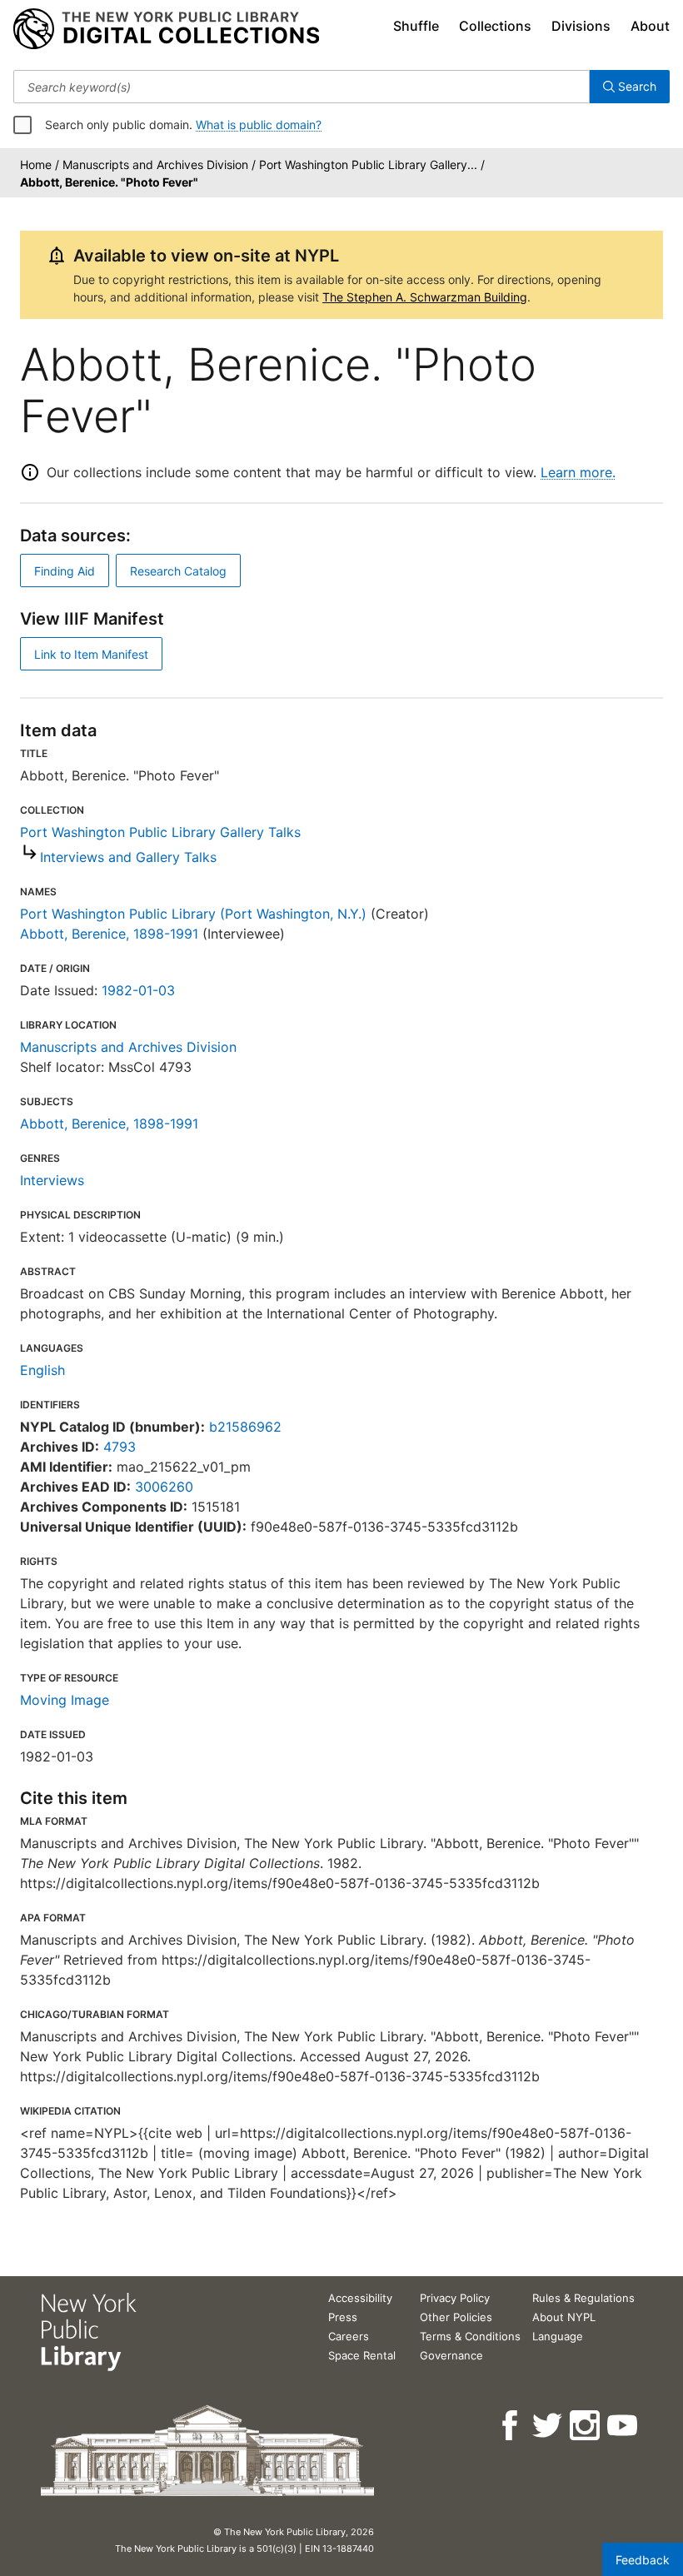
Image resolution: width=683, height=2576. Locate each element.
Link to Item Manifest (91, 654)
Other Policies (456, 2317)
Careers (349, 2336)
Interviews (52, 1180)
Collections (495, 26)
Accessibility (360, 2298)
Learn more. (578, 472)
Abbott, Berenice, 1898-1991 (109, 934)
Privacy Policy (455, 2298)
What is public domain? (259, 125)
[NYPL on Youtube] (623, 2426)
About (650, 26)
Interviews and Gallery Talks (128, 857)
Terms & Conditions (470, 2336)
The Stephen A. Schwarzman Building (425, 297)
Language (558, 2336)
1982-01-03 (138, 990)
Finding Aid (65, 571)
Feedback (643, 2560)
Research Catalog (178, 571)
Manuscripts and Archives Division (128, 1047)
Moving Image (65, 1700)
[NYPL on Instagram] (586, 2426)
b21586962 (245, 1427)
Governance (451, 2355)
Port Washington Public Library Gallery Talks (160, 832)
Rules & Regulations (583, 2298)
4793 (120, 1447)
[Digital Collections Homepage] (166, 29)
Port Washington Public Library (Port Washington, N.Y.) (193, 914)
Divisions (581, 26)
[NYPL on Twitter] (548, 2426)
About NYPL (564, 2317)
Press (343, 2317)
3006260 (164, 1487)
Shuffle (416, 26)
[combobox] (302, 87)
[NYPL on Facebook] (511, 2426)
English (42, 1370)
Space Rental (362, 2355)
